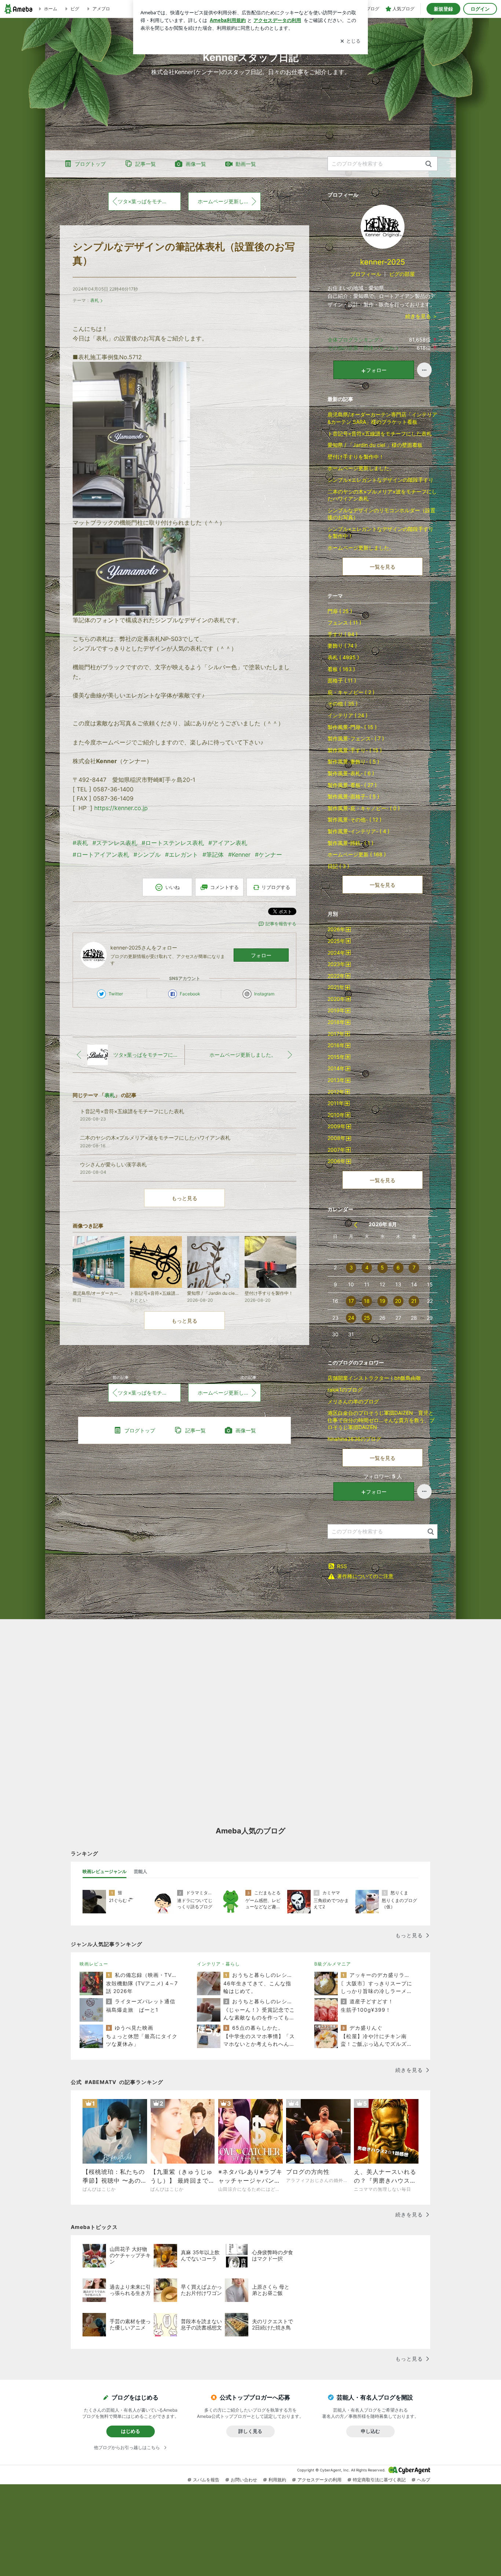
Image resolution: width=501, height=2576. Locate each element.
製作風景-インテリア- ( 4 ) (359, 831)
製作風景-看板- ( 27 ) (352, 785)
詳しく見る (250, 2431)
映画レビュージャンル (105, 1871)
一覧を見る (383, 567)
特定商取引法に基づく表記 (379, 2480)
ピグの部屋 (402, 274)
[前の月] (356, 1225)
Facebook (190, 994)
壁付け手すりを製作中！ (356, 457)
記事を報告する (281, 924)
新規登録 (443, 9)
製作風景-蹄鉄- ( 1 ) (350, 843)
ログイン (480, 9)
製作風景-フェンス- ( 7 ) (356, 738)
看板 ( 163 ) (341, 669)
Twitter (116, 994)
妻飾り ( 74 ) (342, 646)
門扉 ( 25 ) (340, 611)
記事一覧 (146, 164)
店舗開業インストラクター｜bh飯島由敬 (374, 1378)
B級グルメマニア (333, 1964)
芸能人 (140, 1871)
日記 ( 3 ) (338, 866)
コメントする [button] (224, 887)
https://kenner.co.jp (121, 808)
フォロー (261, 955)
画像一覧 (196, 164)
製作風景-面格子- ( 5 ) (353, 796)
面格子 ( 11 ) (342, 680)
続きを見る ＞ (421, 316)
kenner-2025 (383, 262)
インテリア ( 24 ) (348, 715)
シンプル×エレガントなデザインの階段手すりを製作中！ (381, 533)
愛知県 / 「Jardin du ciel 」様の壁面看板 (375, 445)
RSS (342, 1566)
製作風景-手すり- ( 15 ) (355, 750)
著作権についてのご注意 (365, 1576)
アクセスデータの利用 (319, 2480)
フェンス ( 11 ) (344, 622)
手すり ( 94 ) (343, 634)
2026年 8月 (383, 1224)
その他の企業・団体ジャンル (361, 348)
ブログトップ (90, 164)
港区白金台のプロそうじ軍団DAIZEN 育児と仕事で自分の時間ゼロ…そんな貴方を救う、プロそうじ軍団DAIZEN (381, 1420)
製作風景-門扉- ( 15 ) (352, 727)
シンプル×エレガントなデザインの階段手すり (381, 480)
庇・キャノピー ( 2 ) (351, 692)
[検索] (429, 164)
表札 (95, 300)
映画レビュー (94, 1964)
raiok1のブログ (345, 1390)
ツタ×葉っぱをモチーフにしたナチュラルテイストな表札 (149, 201)
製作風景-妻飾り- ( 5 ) (353, 761)
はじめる (131, 2431)
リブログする (276, 887)
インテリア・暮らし (218, 1964)
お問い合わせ (244, 2480)
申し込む (370, 2431)
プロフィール (366, 274)
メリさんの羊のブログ (353, 1401)
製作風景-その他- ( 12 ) (354, 819)
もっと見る (184, 1198)
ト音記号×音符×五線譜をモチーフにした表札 (380, 433)
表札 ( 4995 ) (343, 657)
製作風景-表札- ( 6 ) (351, 773)
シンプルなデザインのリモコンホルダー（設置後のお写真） (381, 514)
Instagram (264, 994)
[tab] (105, 1872)
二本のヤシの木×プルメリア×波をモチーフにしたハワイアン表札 (382, 495)
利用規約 (277, 2480)
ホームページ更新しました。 (229, 201)
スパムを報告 (206, 2480)
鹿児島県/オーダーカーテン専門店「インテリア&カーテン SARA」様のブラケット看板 (382, 418)
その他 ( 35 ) (343, 704)
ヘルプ (424, 2480)
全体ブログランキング (353, 340)
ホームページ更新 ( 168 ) (357, 854)
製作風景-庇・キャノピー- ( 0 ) (364, 808)
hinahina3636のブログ (354, 1439)
